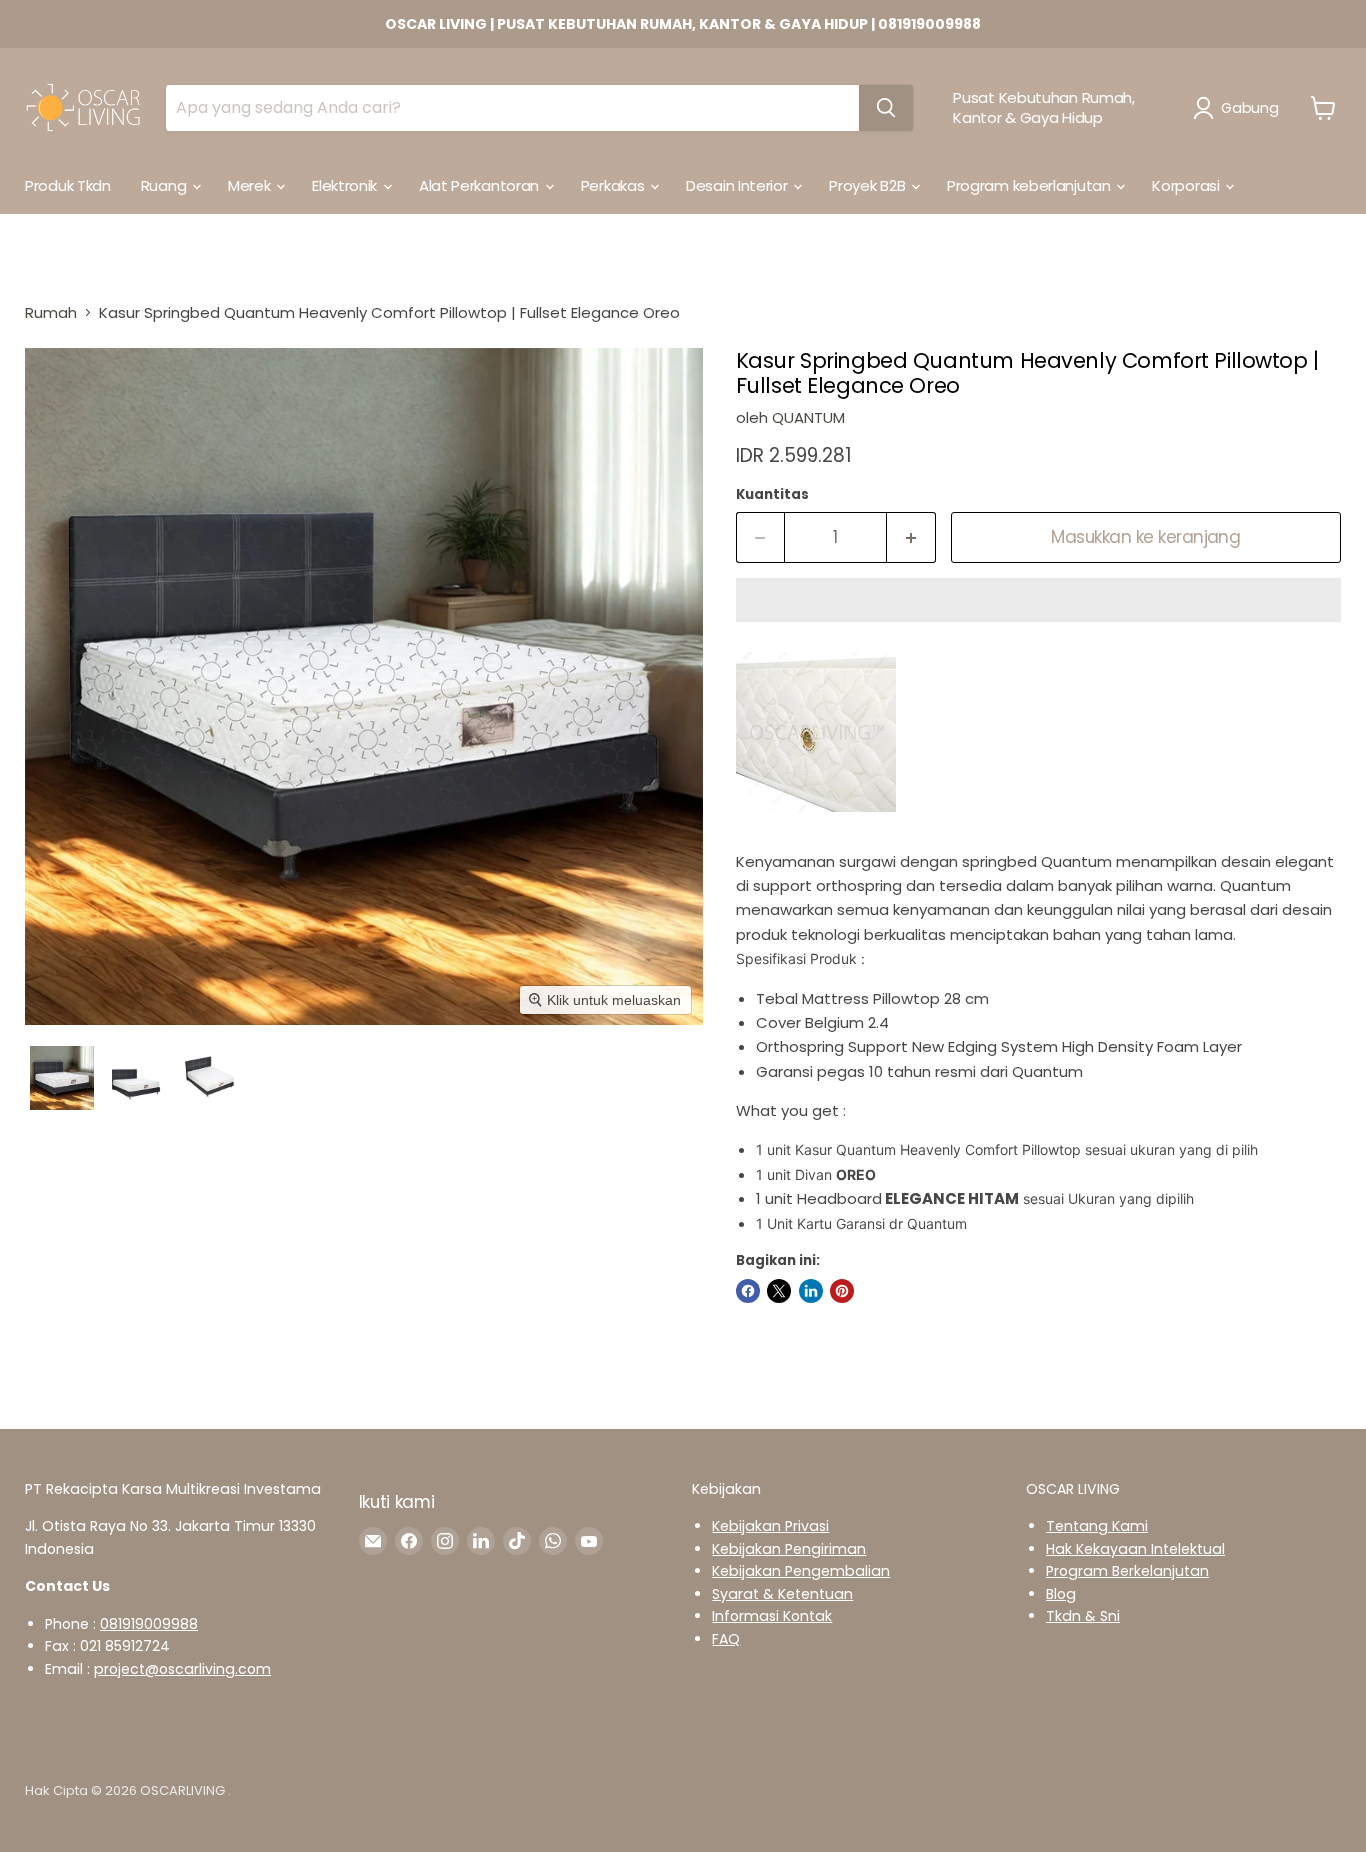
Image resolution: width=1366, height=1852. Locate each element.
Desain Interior (738, 185)
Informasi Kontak (772, 1616)
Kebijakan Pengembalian (801, 1571)
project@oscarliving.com (182, 1669)
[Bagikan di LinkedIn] (811, 1291)
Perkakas (614, 185)
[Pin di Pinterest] (842, 1291)
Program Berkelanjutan (1127, 1571)
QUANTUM (808, 417)
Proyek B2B (869, 185)
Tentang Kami (1097, 1526)
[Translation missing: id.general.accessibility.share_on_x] (779, 1291)
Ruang (165, 185)
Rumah (51, 312)
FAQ (726, 1639)
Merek (251, 185)
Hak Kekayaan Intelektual (1135, 1549)
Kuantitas (772, 494)
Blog (1061, 1594)
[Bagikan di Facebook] (748, 1291)
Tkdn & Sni (1083, 1616)
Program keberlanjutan (1030, 185)
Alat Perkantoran (481, 185)
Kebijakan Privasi (770, 1526)
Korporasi (1187, 185)
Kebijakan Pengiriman (789, 1549)
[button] (1239, 108)
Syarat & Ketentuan (782, 1594)
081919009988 (149, 1624)
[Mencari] (886, 108)
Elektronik (346, 185)
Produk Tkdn (68, 185)
